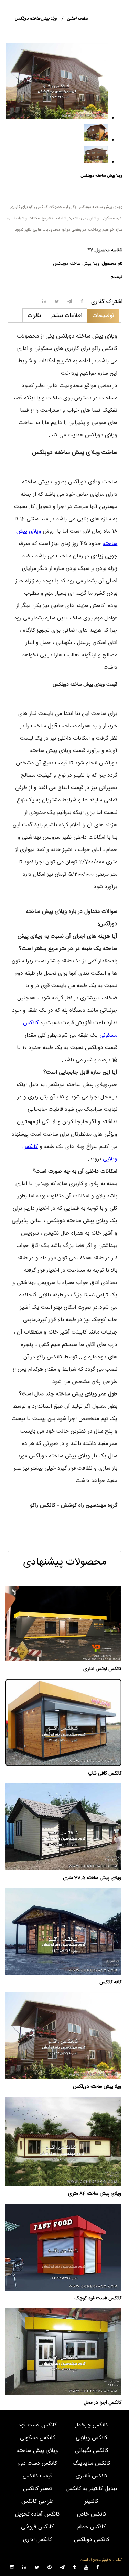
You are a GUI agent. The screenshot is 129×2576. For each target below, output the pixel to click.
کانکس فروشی (37, 2527)
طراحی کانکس (37, 2502)
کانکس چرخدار (92, 2425)
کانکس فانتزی (92, 2476)
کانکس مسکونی (37, 2438)
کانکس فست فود (37, 2425)
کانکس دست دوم (37, 2463)
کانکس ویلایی (92, 2438)
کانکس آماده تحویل (37, 2514)
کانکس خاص (92, 2514)
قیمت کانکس (37, 2476)
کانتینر (92, 2502)
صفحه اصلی (78, 19)
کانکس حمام (92, 2527)
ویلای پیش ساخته (37, 2451)
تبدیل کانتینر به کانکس (92, 2489)
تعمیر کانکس (37, 2489)
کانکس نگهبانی (92, 2451)
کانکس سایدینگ (92, 2463)
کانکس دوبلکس (92, 2540)
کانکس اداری (37, 2540)
